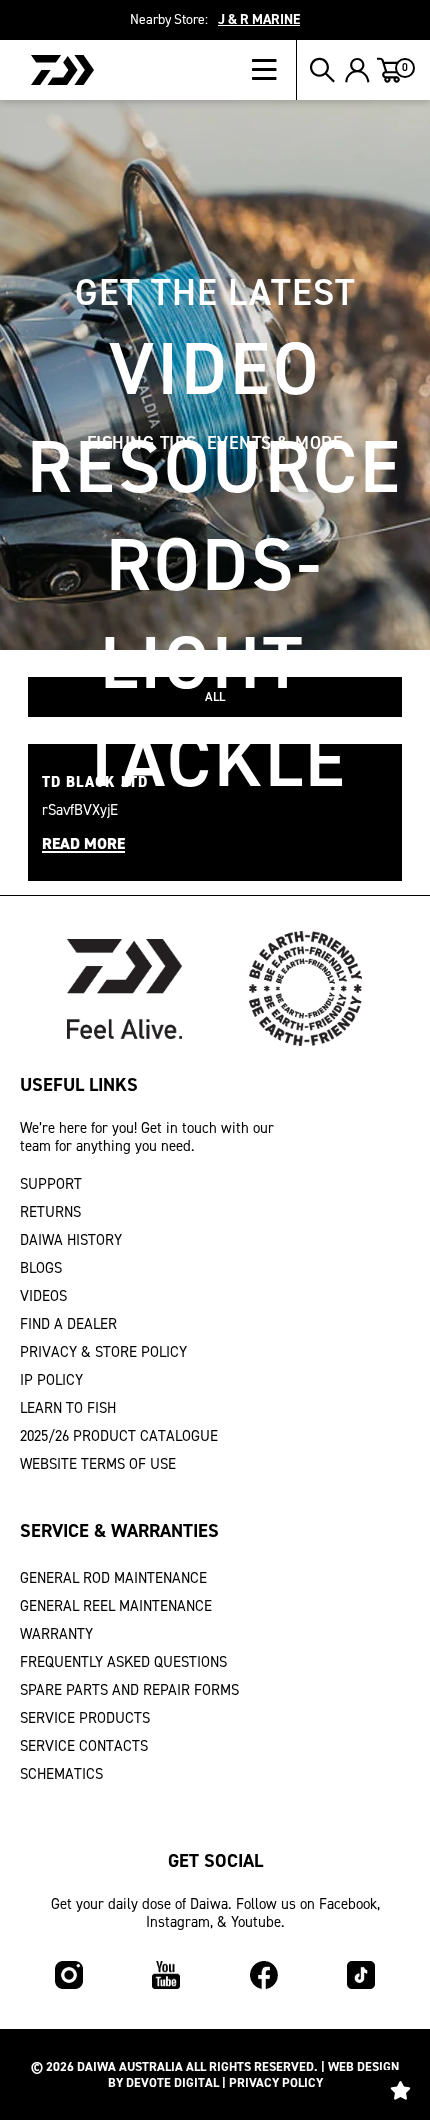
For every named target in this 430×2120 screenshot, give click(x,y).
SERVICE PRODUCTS (85, 1718)
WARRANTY (56, 1634)
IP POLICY (51, 1380)
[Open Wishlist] (400, 2090)
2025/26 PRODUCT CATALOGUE (119, 1436)
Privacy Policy (276, 2082)
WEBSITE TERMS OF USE (98, 1464)
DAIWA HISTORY (71, 1240)
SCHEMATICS (61, 1774)
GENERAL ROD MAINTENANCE (113, 1578)
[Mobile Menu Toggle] (274, 70)
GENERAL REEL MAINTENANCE (116, 1606)
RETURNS (50, 1212)
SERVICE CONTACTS (84, 1746)
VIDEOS (43, 1296)
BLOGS (41, 1268)
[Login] (357, 70)
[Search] (322, 70)
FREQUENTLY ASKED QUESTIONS (123, 1662)
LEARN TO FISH (68, 1408)
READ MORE (83, 844)
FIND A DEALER (68, 1324)
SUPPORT (51, 1184)
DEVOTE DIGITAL (172, 2082)
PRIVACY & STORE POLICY (103, 1352)
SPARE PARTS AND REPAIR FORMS (129, 1690)
